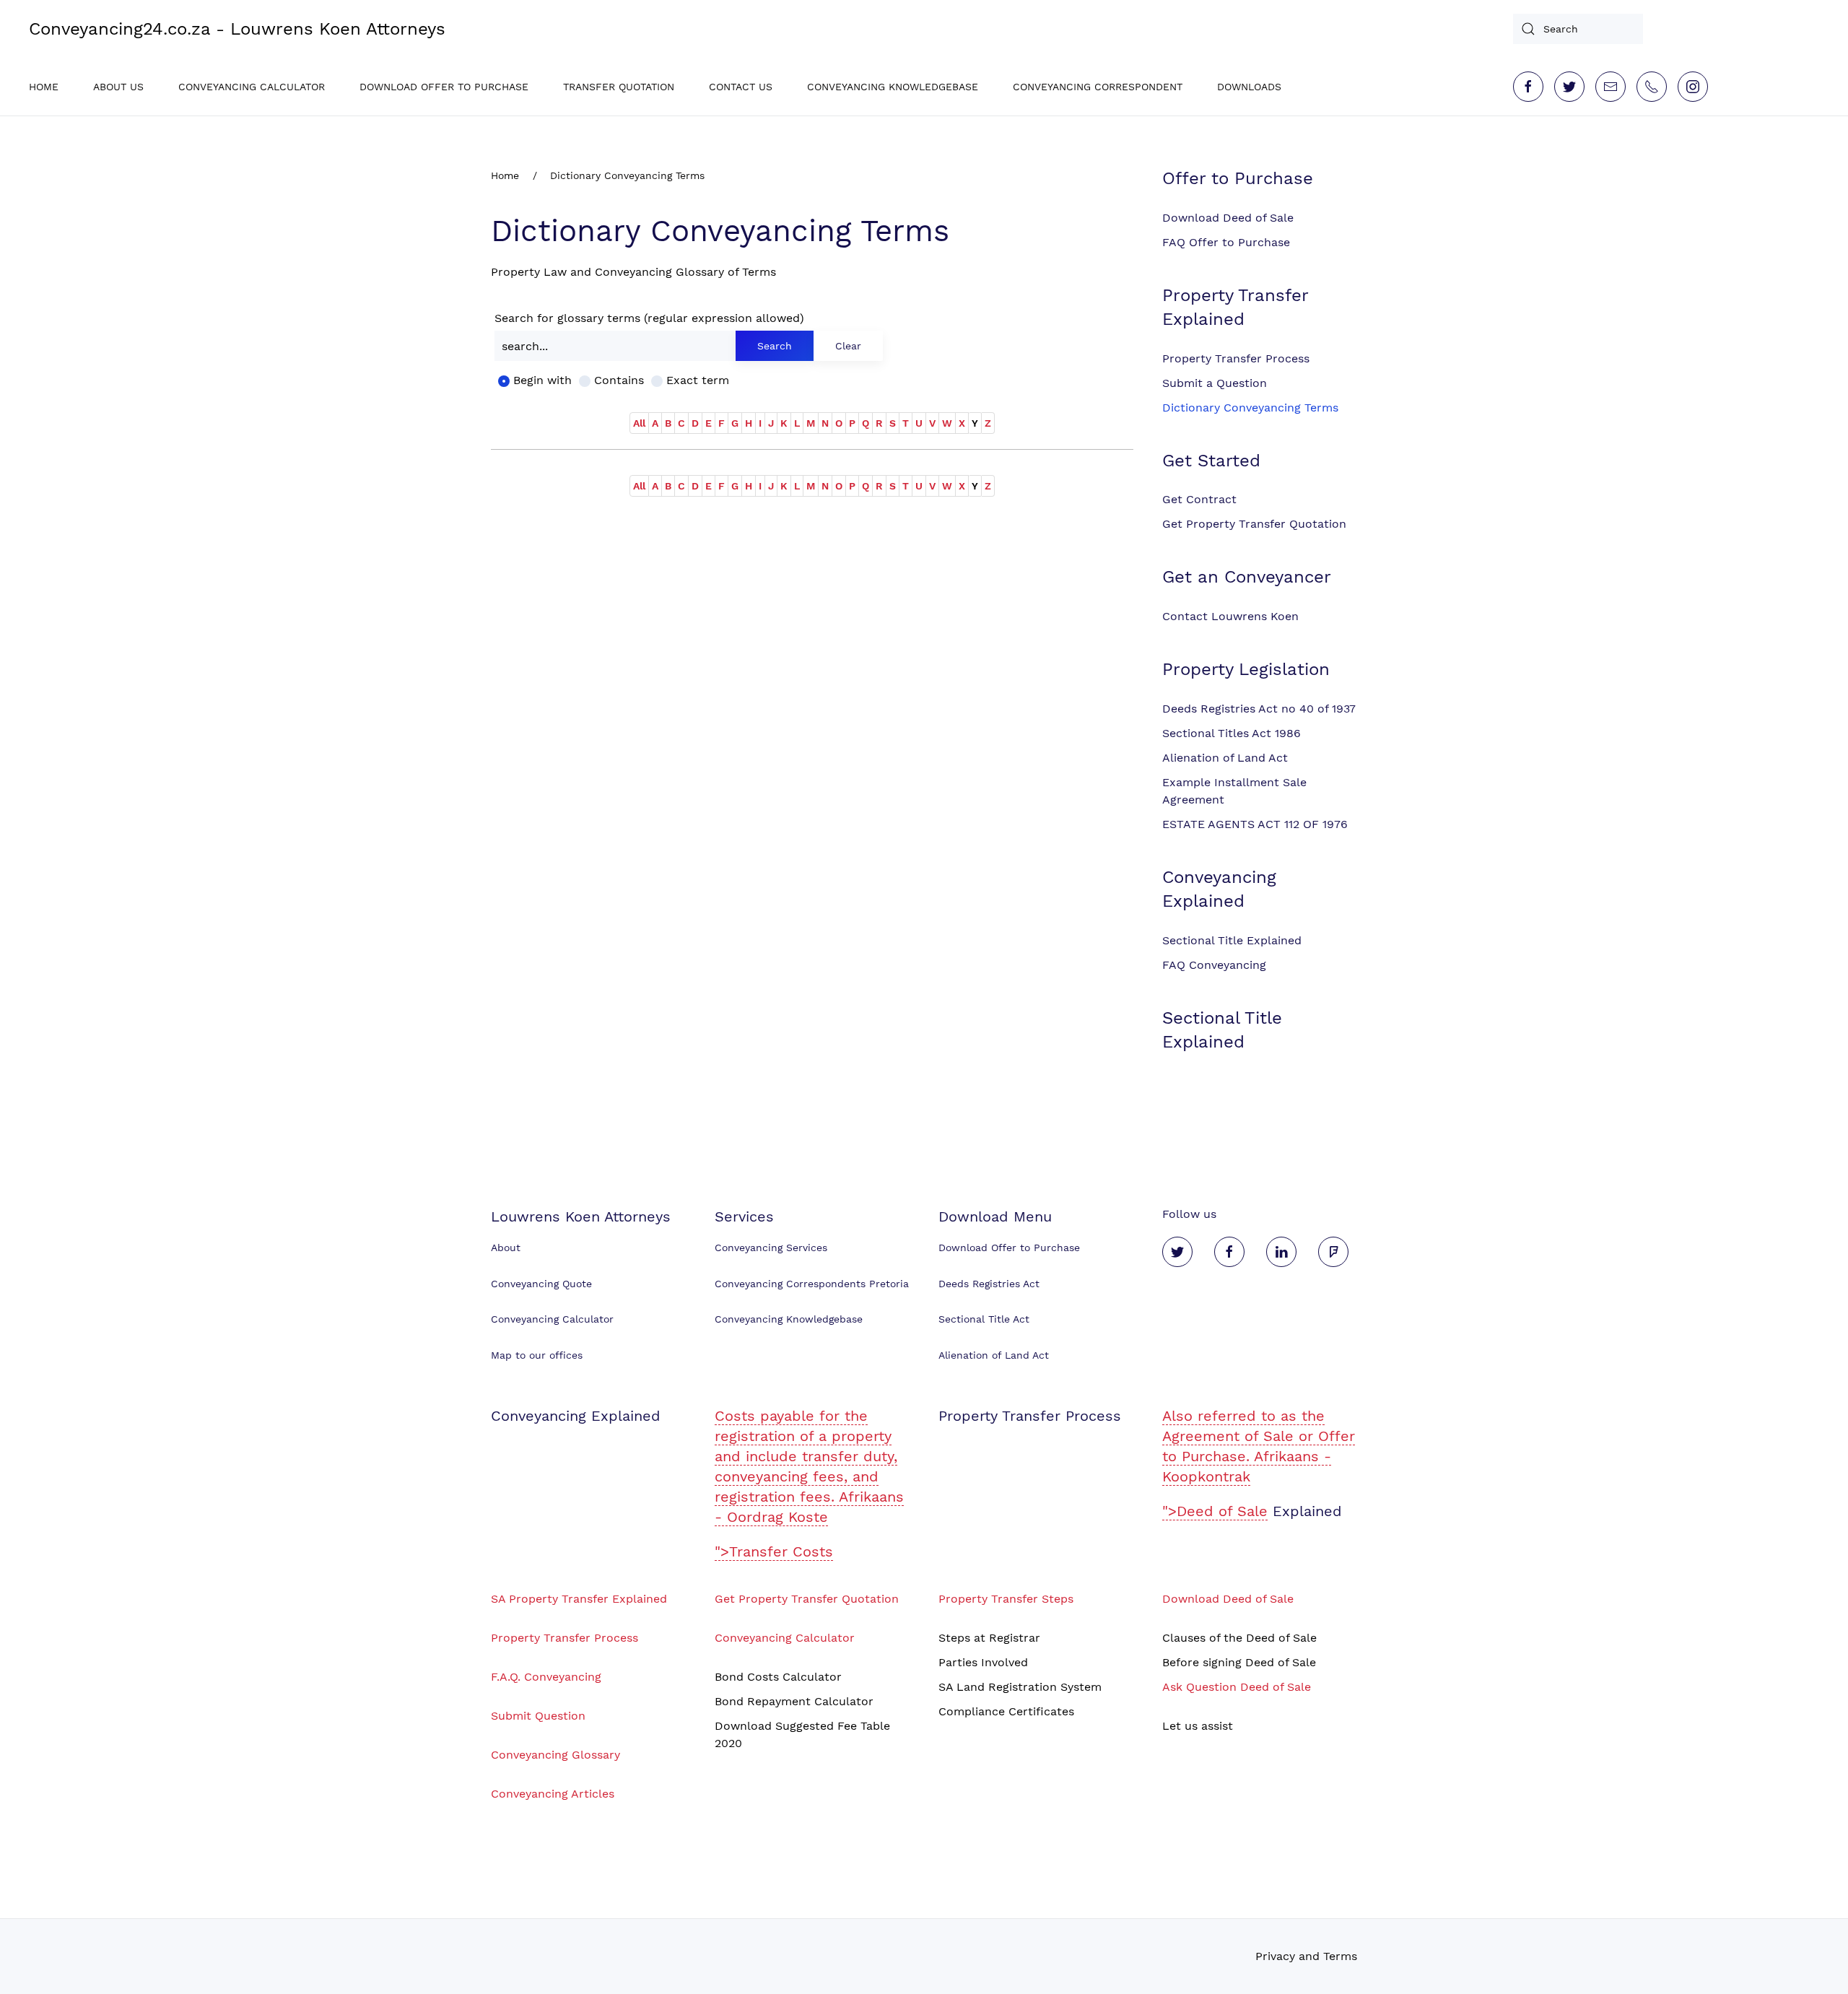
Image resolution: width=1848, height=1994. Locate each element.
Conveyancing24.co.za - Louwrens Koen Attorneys (237, 29)
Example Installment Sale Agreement (1234, 791)
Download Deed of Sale (1228, 218)
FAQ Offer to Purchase (1226, 242)
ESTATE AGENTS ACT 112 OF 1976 (1255, 824)
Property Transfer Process (1236, 358)
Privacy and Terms (1306, 1956)
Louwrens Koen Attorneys (581, 1216)
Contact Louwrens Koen (1230, 616)
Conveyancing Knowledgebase (893, 87)
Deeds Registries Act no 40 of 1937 (1259, 709)
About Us (118, 87)
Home (44, 87)
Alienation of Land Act (1225, 758)
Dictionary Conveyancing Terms (1250, 408)
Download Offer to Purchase (444, 87)
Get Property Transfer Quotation (1254, 524)
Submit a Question (1215, 383)
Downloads (1249, 87)
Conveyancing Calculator (252, 87)
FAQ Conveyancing (1214, 965)
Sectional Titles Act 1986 (1232, 733)
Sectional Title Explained (1232, 940)
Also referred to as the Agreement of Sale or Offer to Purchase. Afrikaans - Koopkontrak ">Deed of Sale (1259, 1463)
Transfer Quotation (619, 87)
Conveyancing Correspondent (1098, 87)
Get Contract (1199, 499)
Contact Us (741, 87)
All (639, 423)
